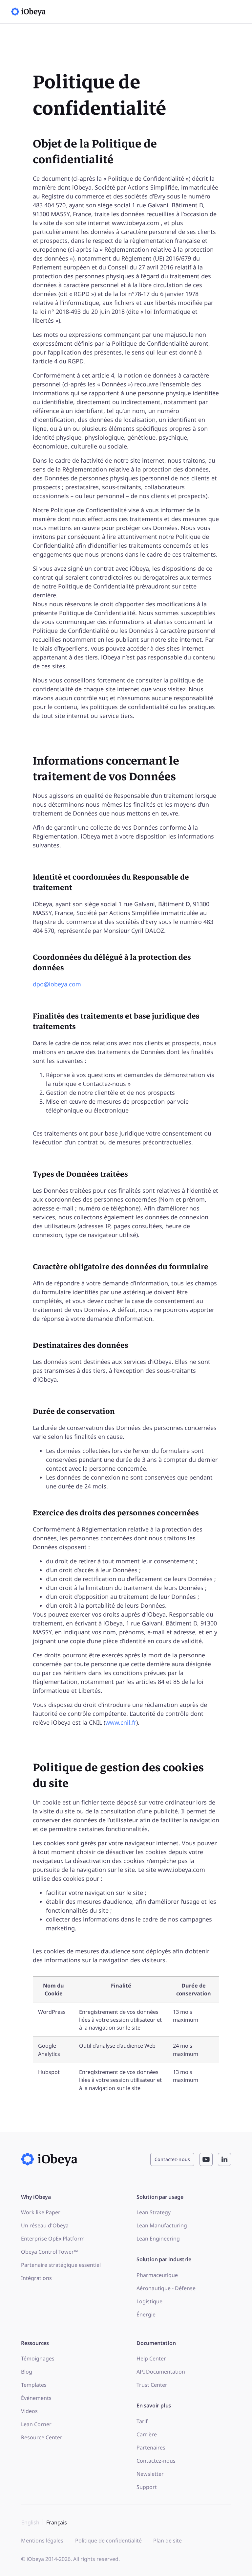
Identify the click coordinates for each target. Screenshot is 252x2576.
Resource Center (42, 2437)
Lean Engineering (158, 2239)
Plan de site (168, 2541)
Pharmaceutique (157, 2275)
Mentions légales (42, 2541)
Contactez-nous (156, 2461)
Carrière (147, 2434)
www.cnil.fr (121, 1722)
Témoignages (38, 2358)
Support (147, 2487)
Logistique (149, 2301)
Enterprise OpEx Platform (53, 2239)
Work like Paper (41, 2212)
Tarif (142, 2421)
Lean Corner (36, 2424)
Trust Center (152, 2385)
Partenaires (151, 2448)
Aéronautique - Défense (166, 2288)
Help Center (151, 2358)
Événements (36, 2398)
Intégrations (36, 2278)
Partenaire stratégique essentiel (61, 2265)
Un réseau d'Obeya (45, 2225)
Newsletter (150, 2474)
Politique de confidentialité (108, 2541)
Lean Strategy (154, 2212)
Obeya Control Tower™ (49, 2252)
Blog (27, 2372)
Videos (29, 2411)
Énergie (146, 2314)
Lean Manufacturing (162, 2225)
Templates (34, 2385)
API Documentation (161, 2372)
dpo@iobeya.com (57, 984)
